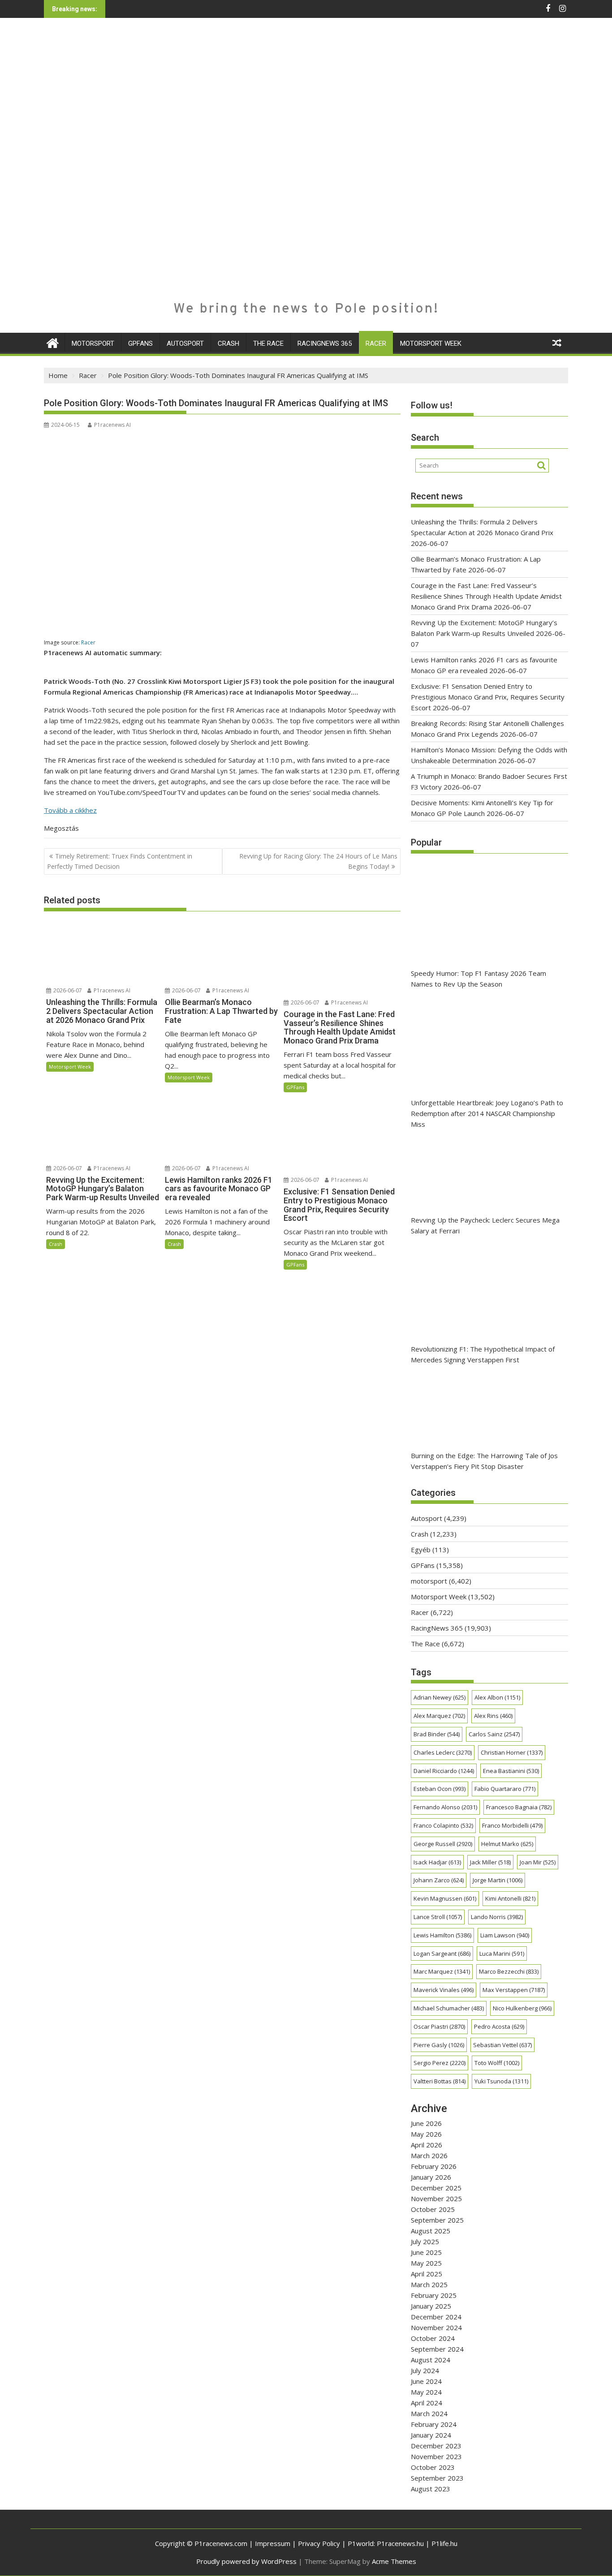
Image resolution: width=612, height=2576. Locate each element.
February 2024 (434, 2424)
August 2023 (431, 2489)
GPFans (140, 343)
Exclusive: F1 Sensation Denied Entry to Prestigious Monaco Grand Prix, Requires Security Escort (488, 697)
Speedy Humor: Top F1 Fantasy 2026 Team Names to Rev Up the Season (478, 979)
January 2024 (431, 2435)
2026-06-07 (67, 990)
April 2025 (427, 2274)
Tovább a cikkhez (70, 810)
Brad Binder (437, 1734)
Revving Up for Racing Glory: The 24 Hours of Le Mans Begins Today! (318, 861)
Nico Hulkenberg (522, 2008)
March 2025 (429, 2284)
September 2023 (437, 2478)
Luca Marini (502, 1953)
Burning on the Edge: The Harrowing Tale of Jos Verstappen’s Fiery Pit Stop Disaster (484, 1461)
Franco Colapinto (443, 1825)
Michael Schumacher (449, 2008)
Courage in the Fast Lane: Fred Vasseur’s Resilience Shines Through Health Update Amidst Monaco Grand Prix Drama (486, 596)
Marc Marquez (442, 1971)
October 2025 (433, 2209)
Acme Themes (394, 2561)
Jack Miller (490, 1862)
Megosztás (61, 828)
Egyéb (421, 1550)
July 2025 (425, 2241)
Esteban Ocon (440, 1789)
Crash (228, 343)
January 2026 (431, 2177)
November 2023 (436, 2456)
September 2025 (437, 2220)
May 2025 (426, 2263)
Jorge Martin (498, 1880)
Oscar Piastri (439, 2026)
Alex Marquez (439, 1716)
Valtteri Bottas (440, 2081)
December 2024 (436, 2317)
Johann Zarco (439, 1880)
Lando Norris (497, 1917)
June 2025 (426, 2252)
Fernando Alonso (445, 1807)
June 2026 (426, 2123)
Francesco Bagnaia (519, 1807)
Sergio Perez (440, 2063)
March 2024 (429, 2413)
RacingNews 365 (325, 343)
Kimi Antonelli (510, 1898)
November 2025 (436, 2198)
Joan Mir (538, 1862)
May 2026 (426, 2134)
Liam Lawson (505, 1935)
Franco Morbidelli (512, 1825)
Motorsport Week (431, 343)
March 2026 (429, 2155)
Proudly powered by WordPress (246, 2561)
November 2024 (436, 2327)
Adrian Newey (440, 1697)
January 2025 (431, 2306)
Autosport (185, 343)
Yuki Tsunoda (501, 2081)
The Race (268, 343)
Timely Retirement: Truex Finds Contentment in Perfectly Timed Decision (120, 861)
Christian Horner (512, 1752)
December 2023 (436, 2446)
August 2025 (431, 2231)
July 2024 (425, 2370)
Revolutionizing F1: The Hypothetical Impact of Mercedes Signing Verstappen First (483, 1354)
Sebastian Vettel (502, 2045)
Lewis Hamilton (442, 1935)
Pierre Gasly (439, 2045)
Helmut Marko (507, 1844)
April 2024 (427, 2403)
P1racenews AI (112, 425)
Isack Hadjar (437, 1862)
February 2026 (434, 2166)
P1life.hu (444, 2543)
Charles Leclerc (443, 1752)
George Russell (443, 1844)
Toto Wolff (497, 2063)
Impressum (273, 2543)
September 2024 (437, 2349)
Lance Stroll (438, 1917)
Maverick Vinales (444, 1990)
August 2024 (431, 2360)
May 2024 (426, 2392)
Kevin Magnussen (445, 1898)
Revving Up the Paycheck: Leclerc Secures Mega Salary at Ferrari (485, 1225)
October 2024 (433, 2338)
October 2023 (433, 2467)
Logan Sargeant (442, 1953)
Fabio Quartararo (505, 1789)
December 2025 (436, 2188)
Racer (376, 343)
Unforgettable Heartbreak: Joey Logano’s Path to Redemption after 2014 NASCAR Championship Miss (487, 1113)
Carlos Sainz (494, 1734)
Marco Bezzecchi (509, 1971)
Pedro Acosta (499, 2026)
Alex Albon (497, 1697)
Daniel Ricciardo (444, 1771)
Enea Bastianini (511, 1771)
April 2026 (427, 2145)
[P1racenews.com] (53, 342)
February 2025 (434, 2295)
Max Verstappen (514, 1990)
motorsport (93, 343)
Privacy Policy (319, 2543)
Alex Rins (493, 1716)
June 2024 (426, 2381)
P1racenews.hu (400, 2543)
